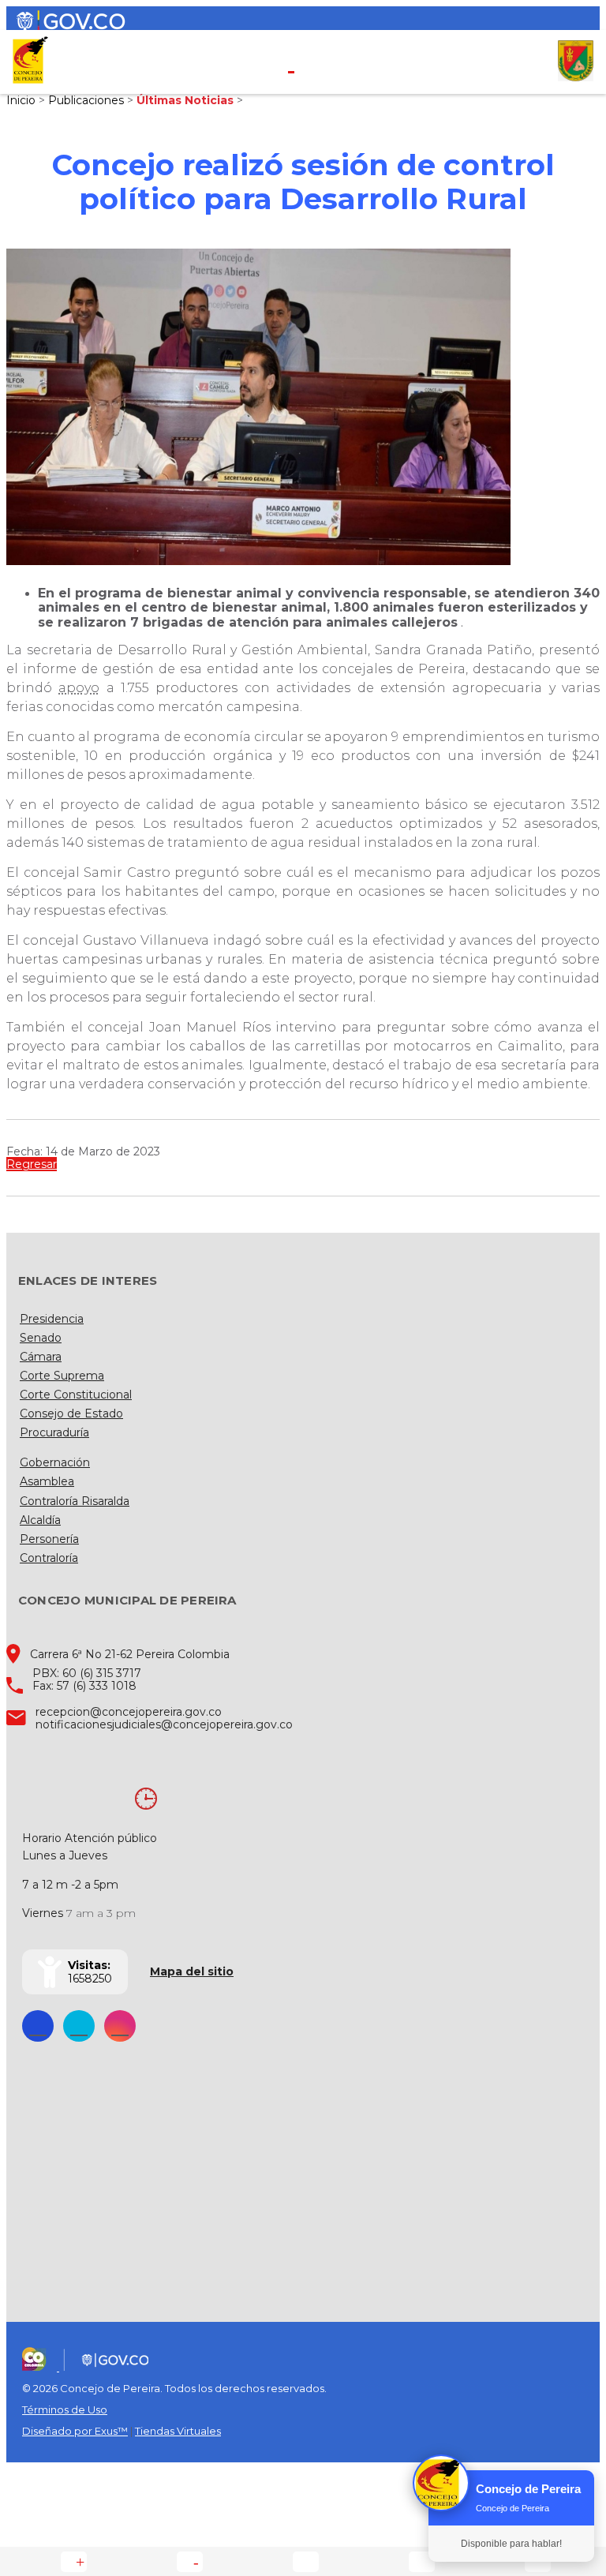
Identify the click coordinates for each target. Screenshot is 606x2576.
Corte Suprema (62, 1376)
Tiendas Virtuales (178, 2431)
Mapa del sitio (192, 1971)
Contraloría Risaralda (75, 1501)
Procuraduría (54, 1432)
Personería (49, 1539)
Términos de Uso (65, 2409)
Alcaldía (40, 1520)
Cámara (41, 1357)
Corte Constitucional (76, 1395)
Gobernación (55, 1462)
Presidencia (52, 1319)
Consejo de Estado (71, 1413)
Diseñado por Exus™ (75, 2431)
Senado (41, 1338)
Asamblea (47, 1481)
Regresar (32, 1164)
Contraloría (49, 1558)
